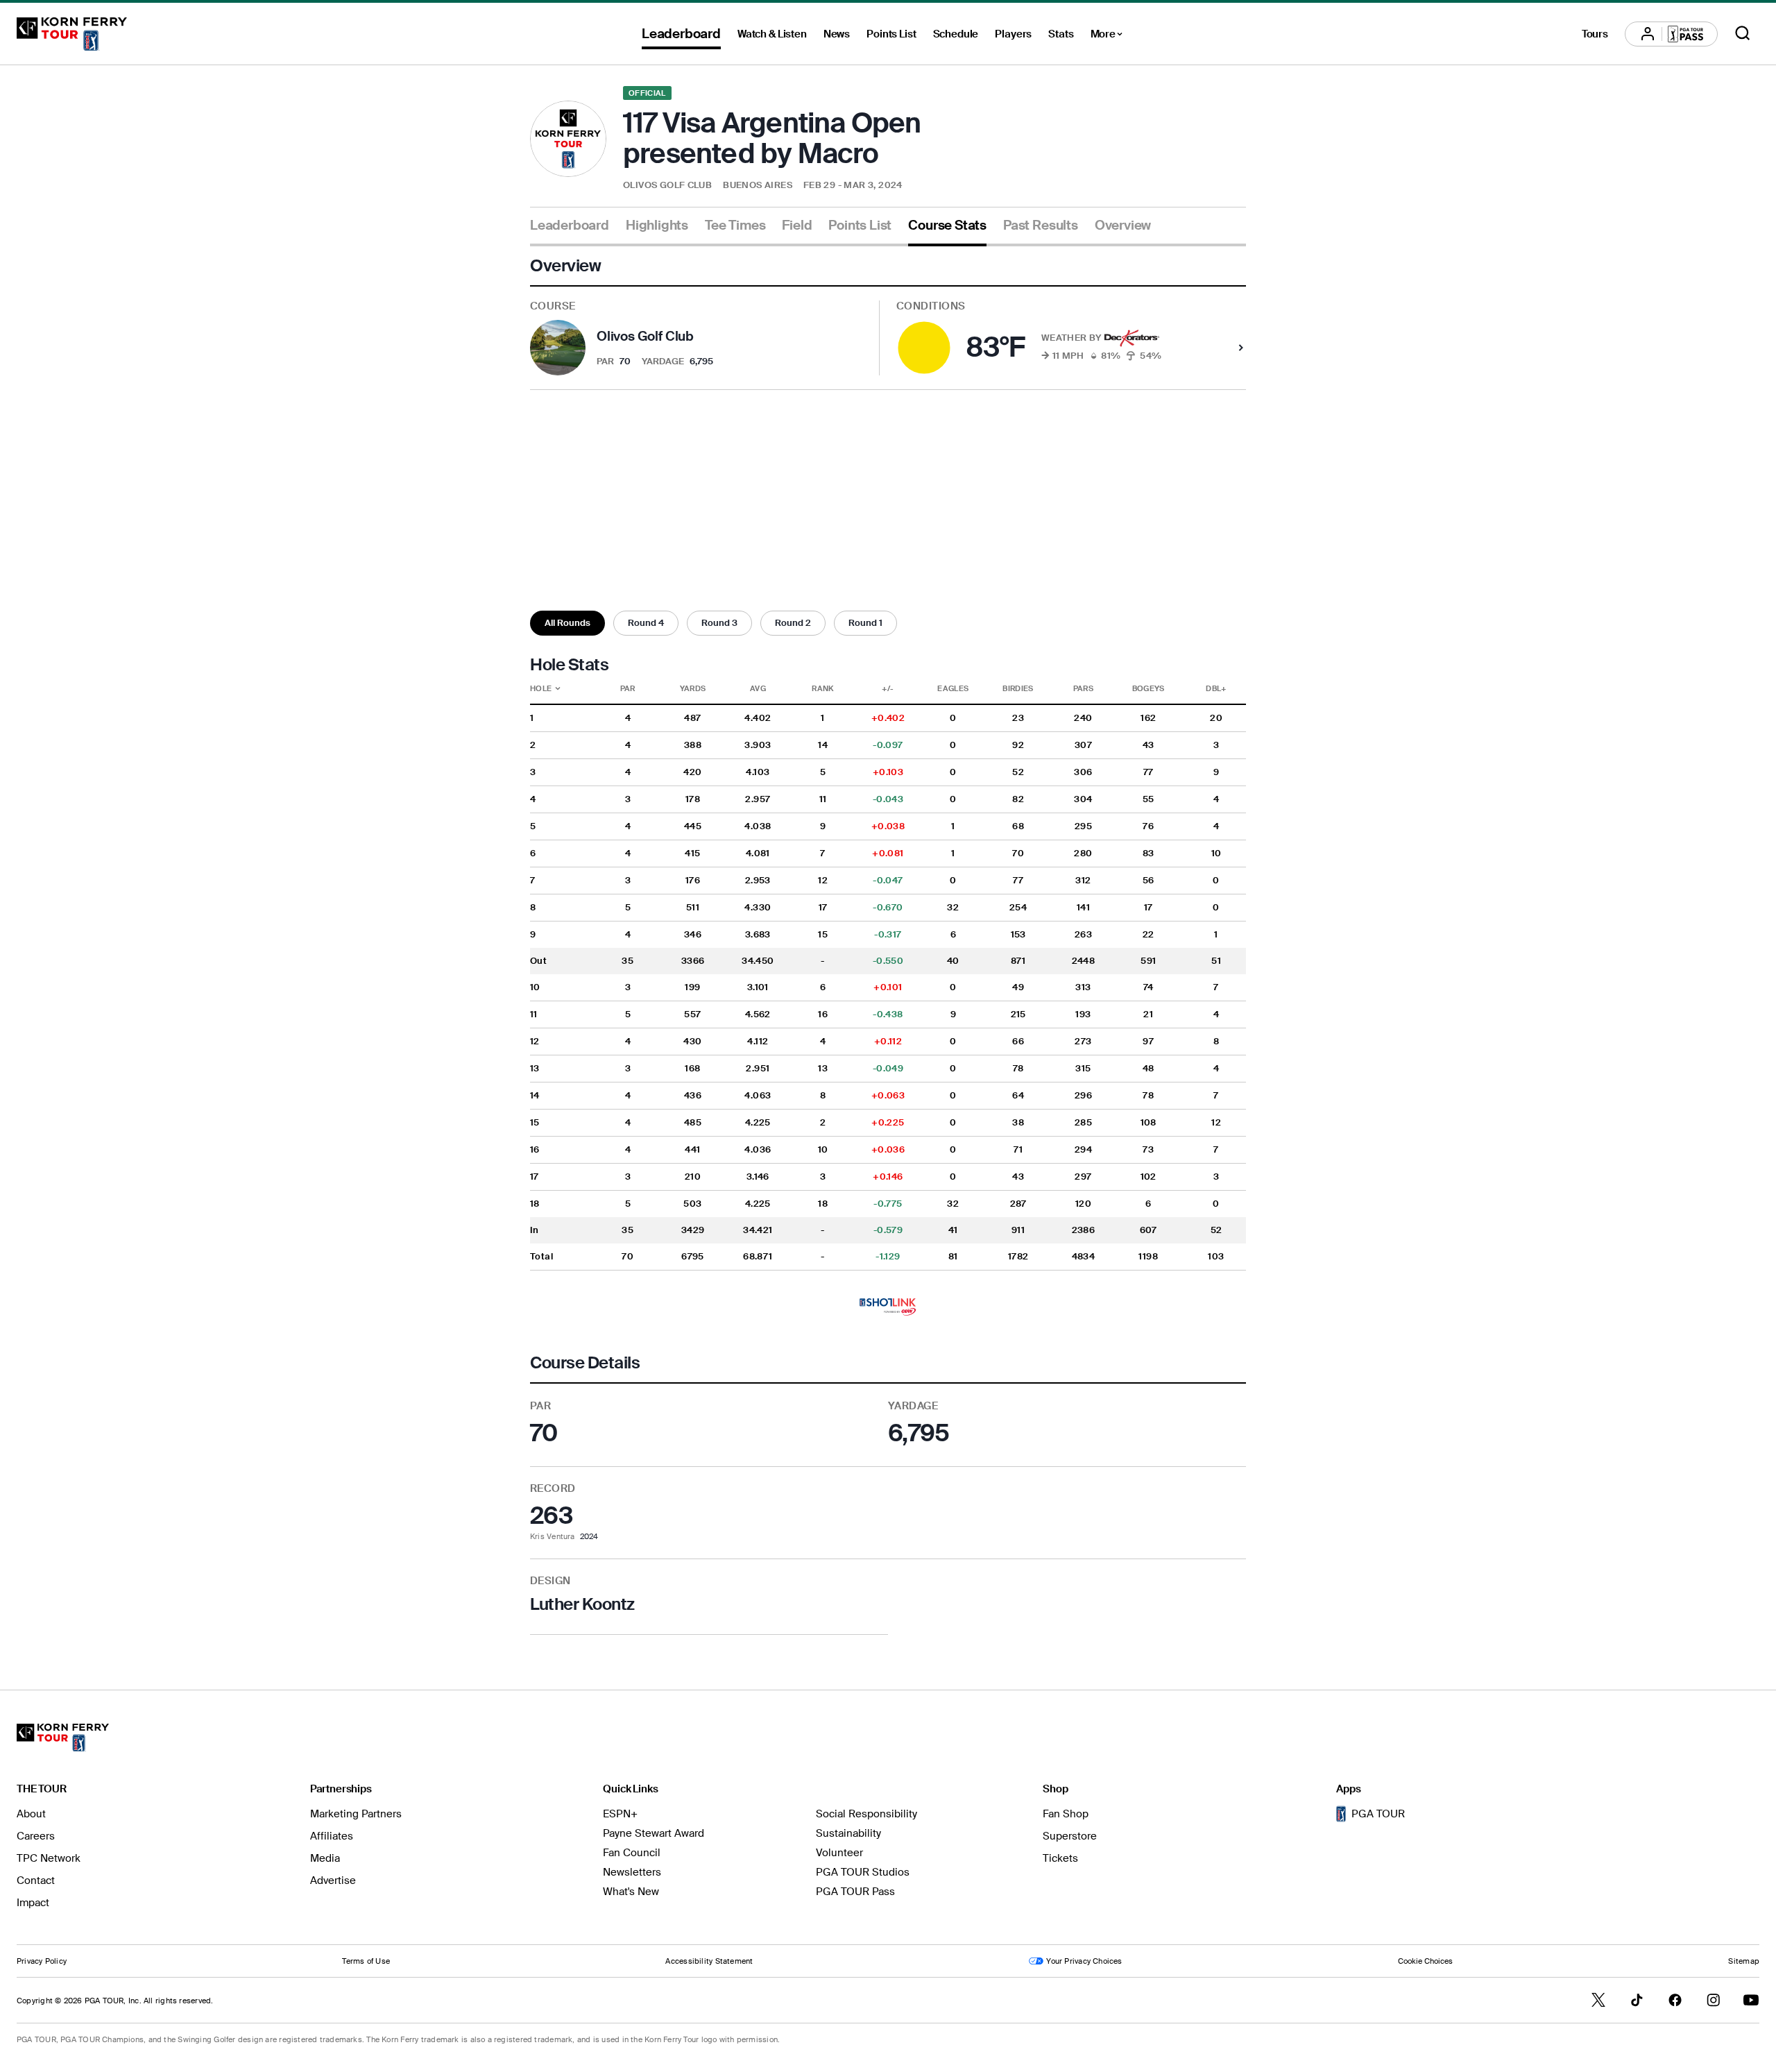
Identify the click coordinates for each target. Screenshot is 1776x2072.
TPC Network (49, 1858)
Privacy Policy (42, 1961)
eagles (953, 688)
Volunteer (839, 1853)
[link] (888, 1307)
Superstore (1070, 1836)
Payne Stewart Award (654, 1833)
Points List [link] (860, 226)
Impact (33, 1903)
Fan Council (632, 1853)
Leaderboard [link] (570, 226)
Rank (822, 688)
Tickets (1060, 1858)
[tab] (570, 231)
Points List (891, 34)
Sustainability (848, 1833)
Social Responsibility (866, 1814)
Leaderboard (681, 34)
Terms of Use (366, 1961)
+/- (888, 688)
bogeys (1149, 688)
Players (1013, 34)
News (837, 34)
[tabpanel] (888, 945)
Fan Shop (1066, 1814)
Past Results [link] (1041, 226)
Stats (1061, 34)
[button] (567, 623)
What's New (631, 1892)
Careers (36, 1836)
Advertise (333, 1880)
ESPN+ (620, 1814)
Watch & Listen (772, 34)
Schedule (956, 34)
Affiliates (332, 1836)
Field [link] (797, 226)
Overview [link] (1123, 226)
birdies (1018, 688)
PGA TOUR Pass (855, 1892)
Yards (693, 688)
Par (628, 688)
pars (1083, 688)
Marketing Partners (356, 1814)
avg (758, 688)
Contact (36, 1880)
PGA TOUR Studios (863, 1872)
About (31, 1814)
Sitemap (1744, 1961)
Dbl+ (1216, 688)
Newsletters (632, 1872)
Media (325, 1858)
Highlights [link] (657, 226)
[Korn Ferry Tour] (72, 34)
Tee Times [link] (735, 226)
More (1110, 36)
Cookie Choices (1425, 1961)
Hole (558, 688)
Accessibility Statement (709, 1961)
